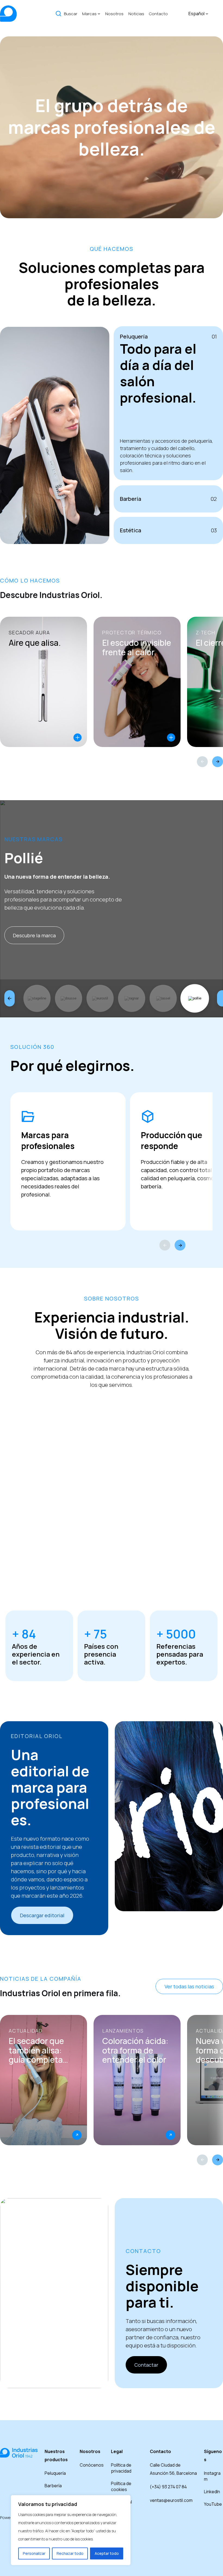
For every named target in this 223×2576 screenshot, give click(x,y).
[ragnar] (132, 998)
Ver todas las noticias (189, 1986)
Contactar (146, 2365)
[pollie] (195, 998)
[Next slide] (218, 762)
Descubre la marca (34, 935)
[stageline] (37, 998)
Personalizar (34, 2553)
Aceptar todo (107, 2553)
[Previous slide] (202, 762)
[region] (71, 2530)
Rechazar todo (70, 2553)
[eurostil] (100, 998)
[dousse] (69, 998)
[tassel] (163, 998)
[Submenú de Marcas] (99, 14)
